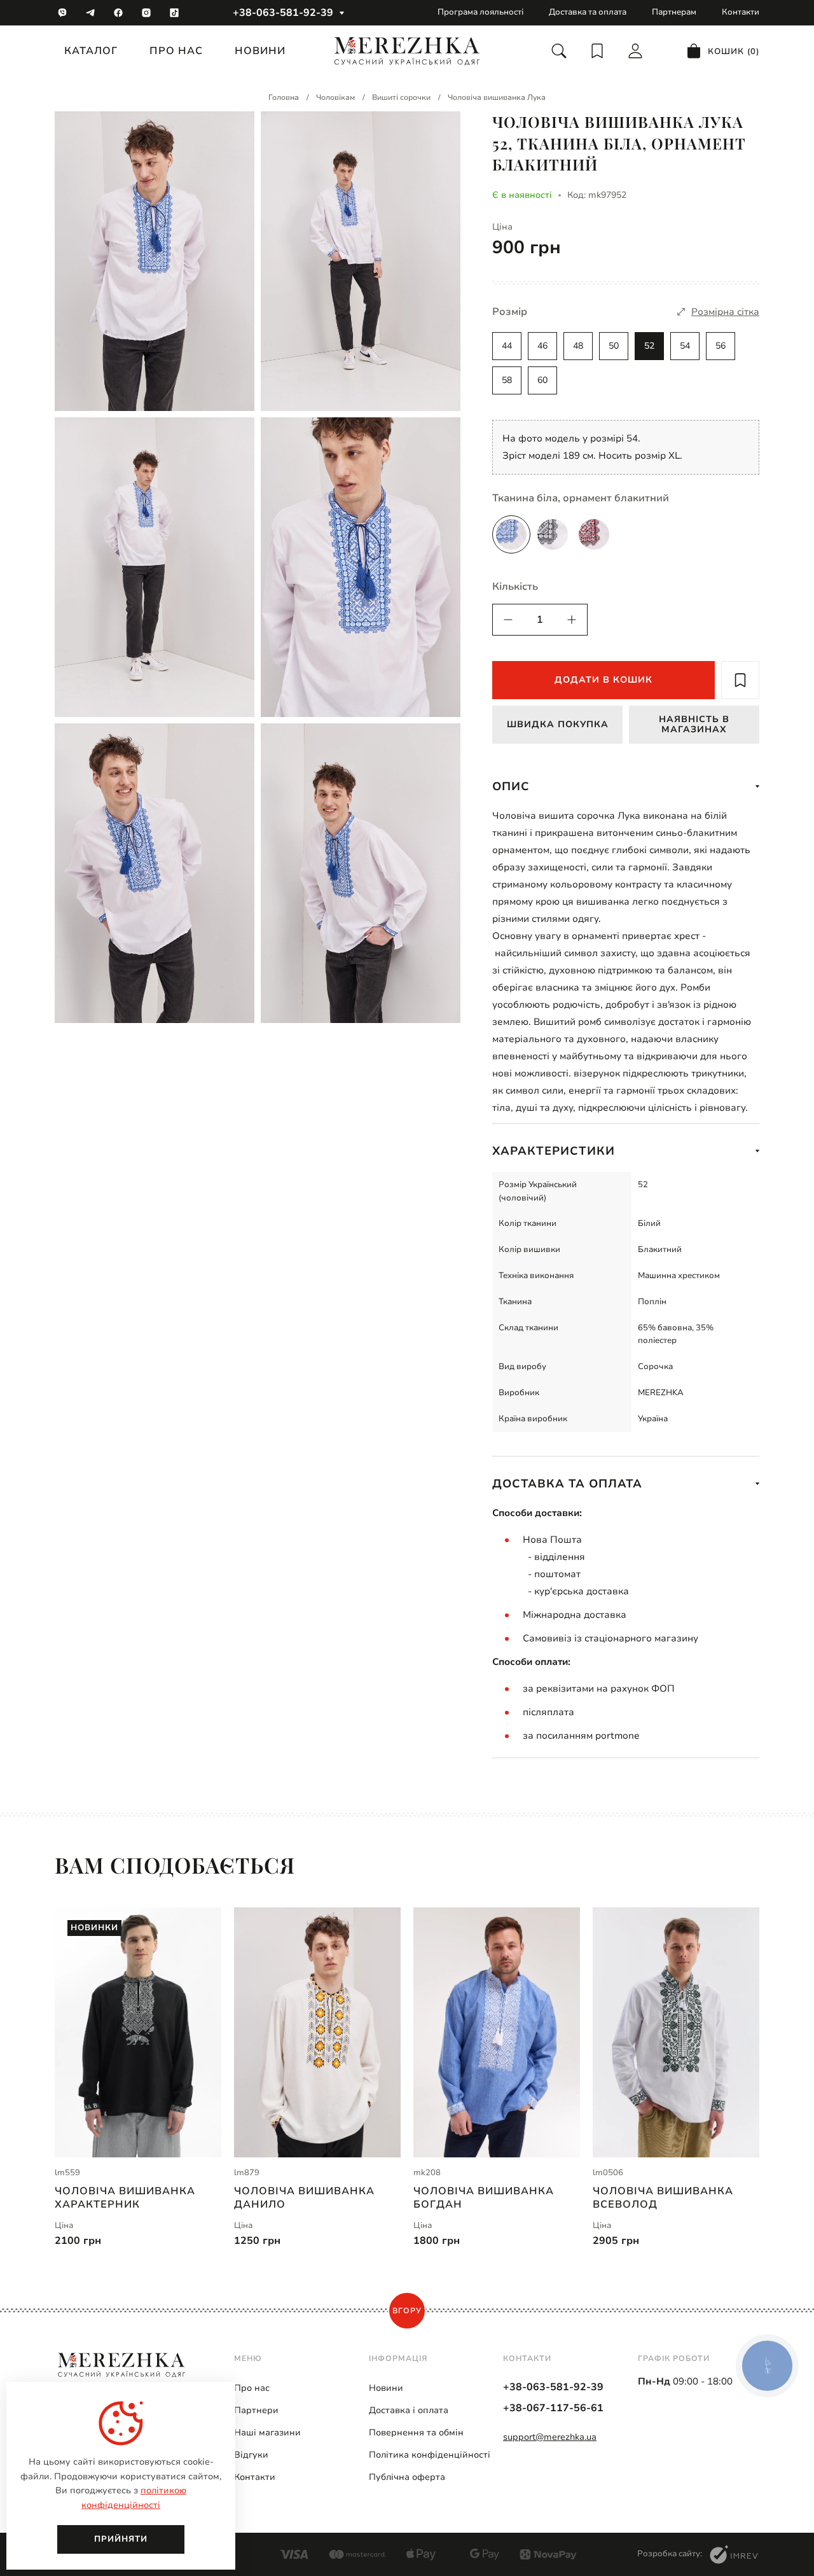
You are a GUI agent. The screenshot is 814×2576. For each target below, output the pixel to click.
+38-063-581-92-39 (283, 13)
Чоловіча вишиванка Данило (304, 2197)
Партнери (256, 2410)
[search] (559, 51)
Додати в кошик (604, 680)
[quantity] (508, 620)
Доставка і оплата (409, 2410)
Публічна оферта (407, 2477)
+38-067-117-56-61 (553, 2408)
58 (507, 380)
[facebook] (118, 13)
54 (685, 346)
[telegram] (90, 13)
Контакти (741, 12)
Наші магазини (267, 2433)
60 (542, 380)
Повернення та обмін (416, 2433)
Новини (260, 51)
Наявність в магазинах (694, 724)
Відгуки (251, 2455)
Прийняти (121, 2539)
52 (649, 346)
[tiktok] (174, 13)
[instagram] (146, 13)
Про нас (176, 51)
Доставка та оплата (588, 12)
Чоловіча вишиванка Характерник (125, 2197)
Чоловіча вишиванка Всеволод (663, 2197)
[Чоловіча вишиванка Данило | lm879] (317, 2032)
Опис (511, 786)
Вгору (407, 2311)
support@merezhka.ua (550, 2437)
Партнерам (674, 12)
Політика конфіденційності (430, 2455)
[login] (635, 51)
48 (578, 346)
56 (721, 346)
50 (614, 346)
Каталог (91, 51)
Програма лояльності (480, 12)
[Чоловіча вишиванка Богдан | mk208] (497, 2032)
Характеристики (554, 1151)
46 (542, 346)
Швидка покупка (558, 724)
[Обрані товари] (597, 51)
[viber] (62, 13)
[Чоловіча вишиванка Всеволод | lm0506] (676, 2032)
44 (507, 346)
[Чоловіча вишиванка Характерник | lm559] (138, 2032)
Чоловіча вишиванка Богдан (484, 2197)
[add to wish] (740, 680)
